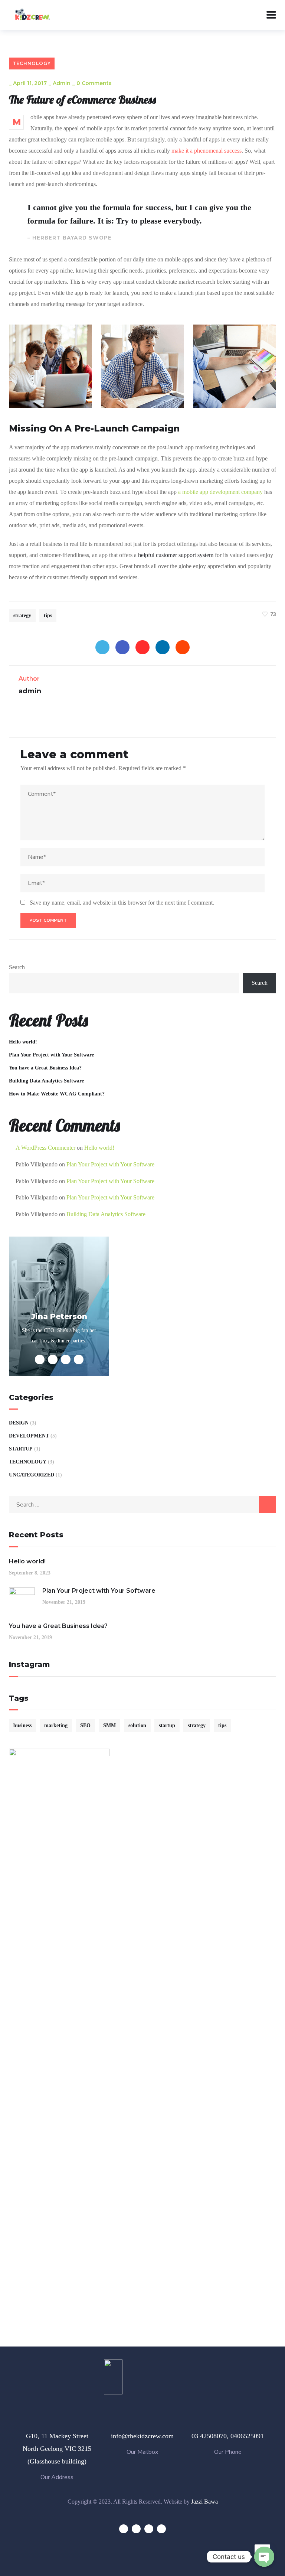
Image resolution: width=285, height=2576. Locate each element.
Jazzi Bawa (204, 2502)
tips (48, 615)
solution (137, 1725)
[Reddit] (183, 647)
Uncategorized (32, 1475)
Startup (21, 1449)
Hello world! (23, 1042)
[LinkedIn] (163, 647)
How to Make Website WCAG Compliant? (57, 1094)
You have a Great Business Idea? (45, 1068)
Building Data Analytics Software (46, 1081)
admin (62, 83)
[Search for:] (142, 1504)
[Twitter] (102, 647)
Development (29, 1436)
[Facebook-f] (136, 2529)
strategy (22, 615)
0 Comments (94, 83)
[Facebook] (122, 647)
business (22, 1725)
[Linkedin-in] (149, 2529)
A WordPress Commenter (45, 1148)
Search (17, 967)
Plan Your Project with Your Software (51, 1055)
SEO (85, 1725)
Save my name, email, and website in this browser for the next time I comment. (122, 903)
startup (167, 1725)
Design (19, 1423)
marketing (56, 1725)
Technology (32, 63)
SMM (109, 1725)
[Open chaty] (264, 2557)
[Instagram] (161, 2529)
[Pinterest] (142, 647)
